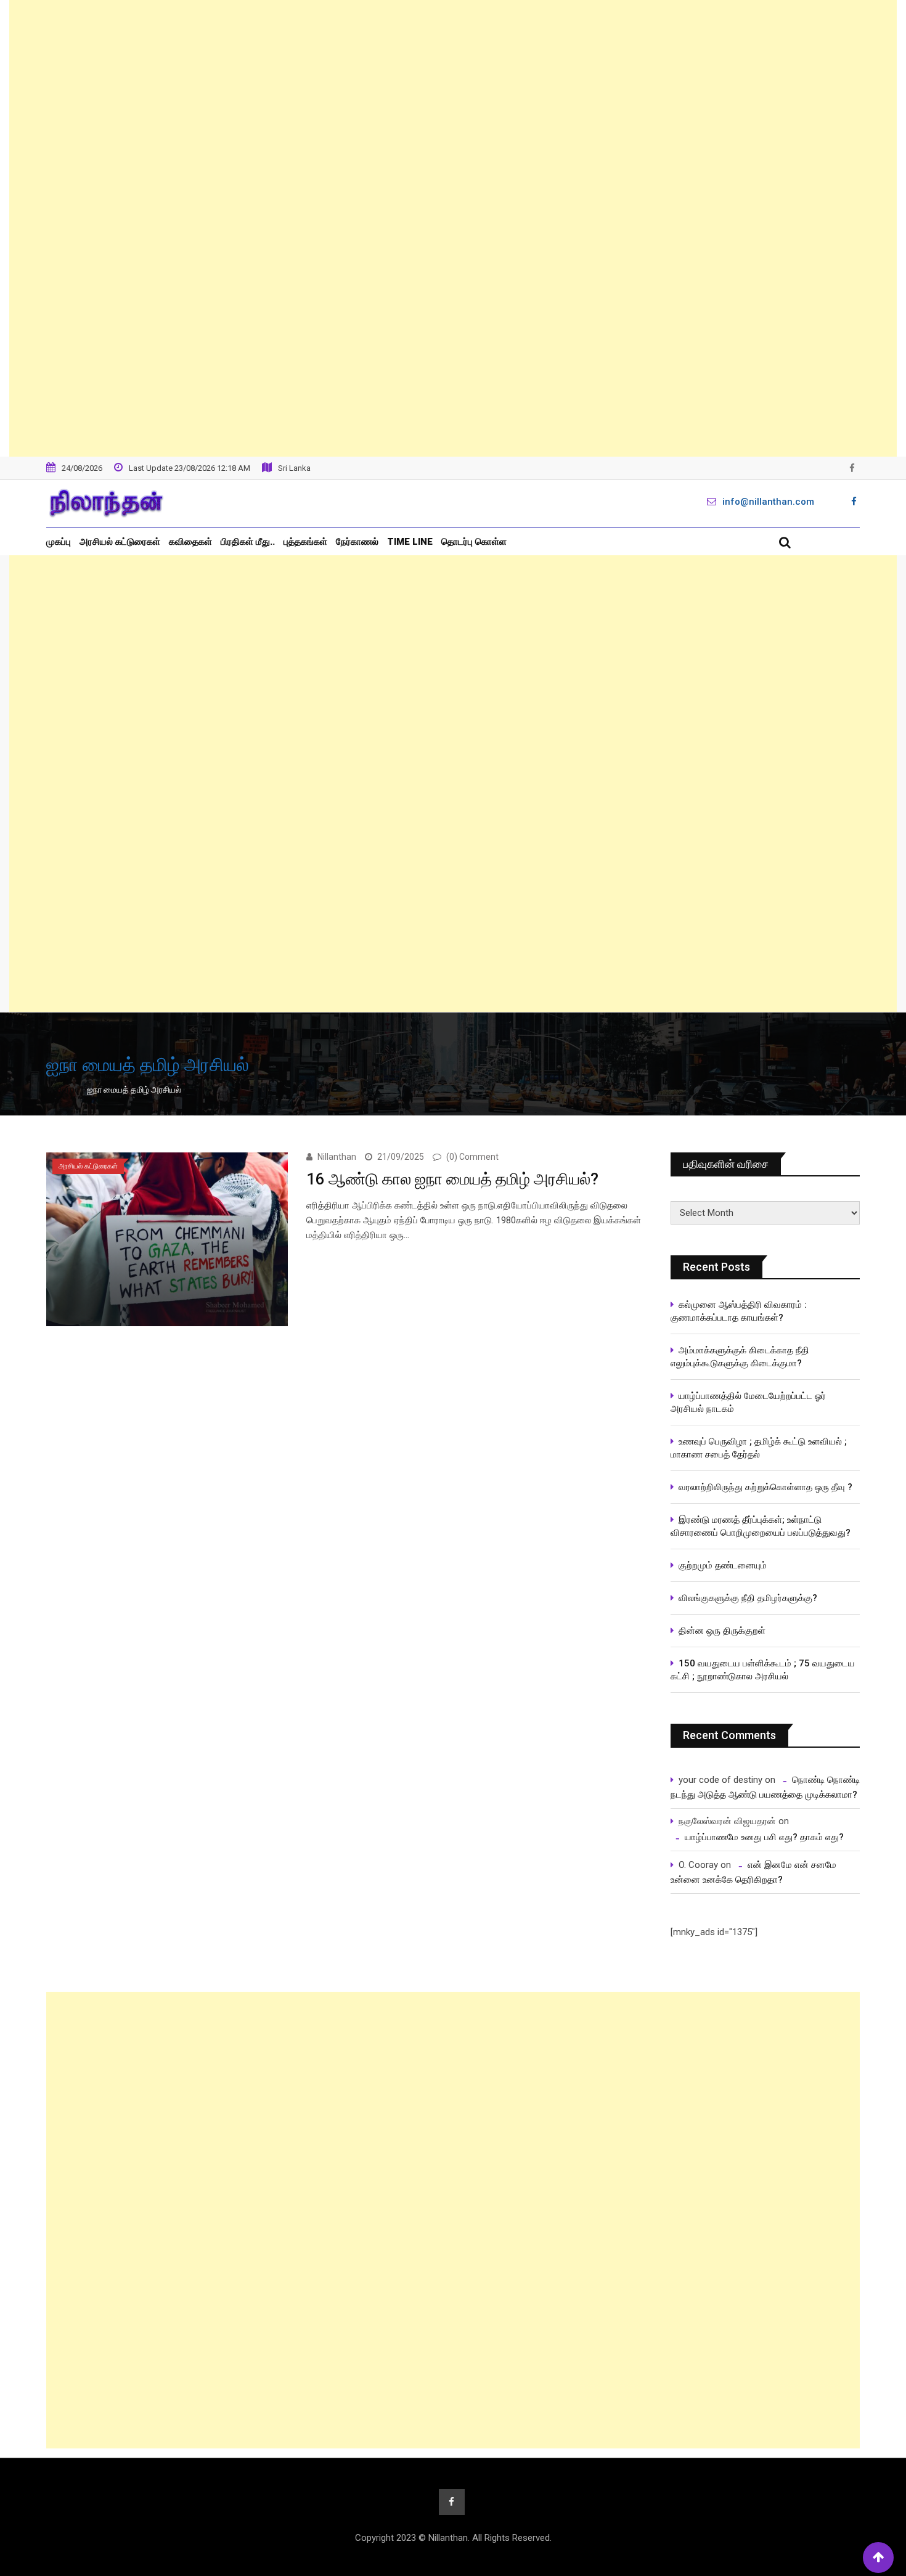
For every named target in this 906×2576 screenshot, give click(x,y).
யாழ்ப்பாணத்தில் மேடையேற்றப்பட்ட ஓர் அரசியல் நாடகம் (748, 1402)
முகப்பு (59, 542)
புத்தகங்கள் (305, 542)
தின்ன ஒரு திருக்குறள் (722, 1631)
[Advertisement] (453, 228)
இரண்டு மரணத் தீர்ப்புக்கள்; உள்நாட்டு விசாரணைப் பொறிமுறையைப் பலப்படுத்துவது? (761, 1526)
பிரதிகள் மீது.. (248, 542)
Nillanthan (337, 1157)
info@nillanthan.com (768, 502)
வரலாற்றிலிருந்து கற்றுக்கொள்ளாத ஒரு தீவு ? (765, 1487)
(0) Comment (472, 1157)
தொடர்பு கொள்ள (474, 542)
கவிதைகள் (190, 542)
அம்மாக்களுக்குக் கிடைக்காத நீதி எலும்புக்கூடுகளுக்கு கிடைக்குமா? (740, 1357)
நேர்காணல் (357, 542)
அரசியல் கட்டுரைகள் (120, 542)
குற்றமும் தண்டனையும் (723, 1565)
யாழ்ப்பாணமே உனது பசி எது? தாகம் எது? (764, 1837)
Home (67, 1090)
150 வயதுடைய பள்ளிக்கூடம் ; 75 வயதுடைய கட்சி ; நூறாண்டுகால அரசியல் (763, 1670)
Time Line (410, 542)
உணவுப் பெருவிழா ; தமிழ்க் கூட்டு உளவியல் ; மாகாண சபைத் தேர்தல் (760, 1448)
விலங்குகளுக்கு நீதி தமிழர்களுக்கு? (748, 1598)
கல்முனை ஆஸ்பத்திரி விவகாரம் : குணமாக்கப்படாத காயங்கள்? (739, 1311)
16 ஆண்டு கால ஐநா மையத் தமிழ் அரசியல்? (452, 1179)
